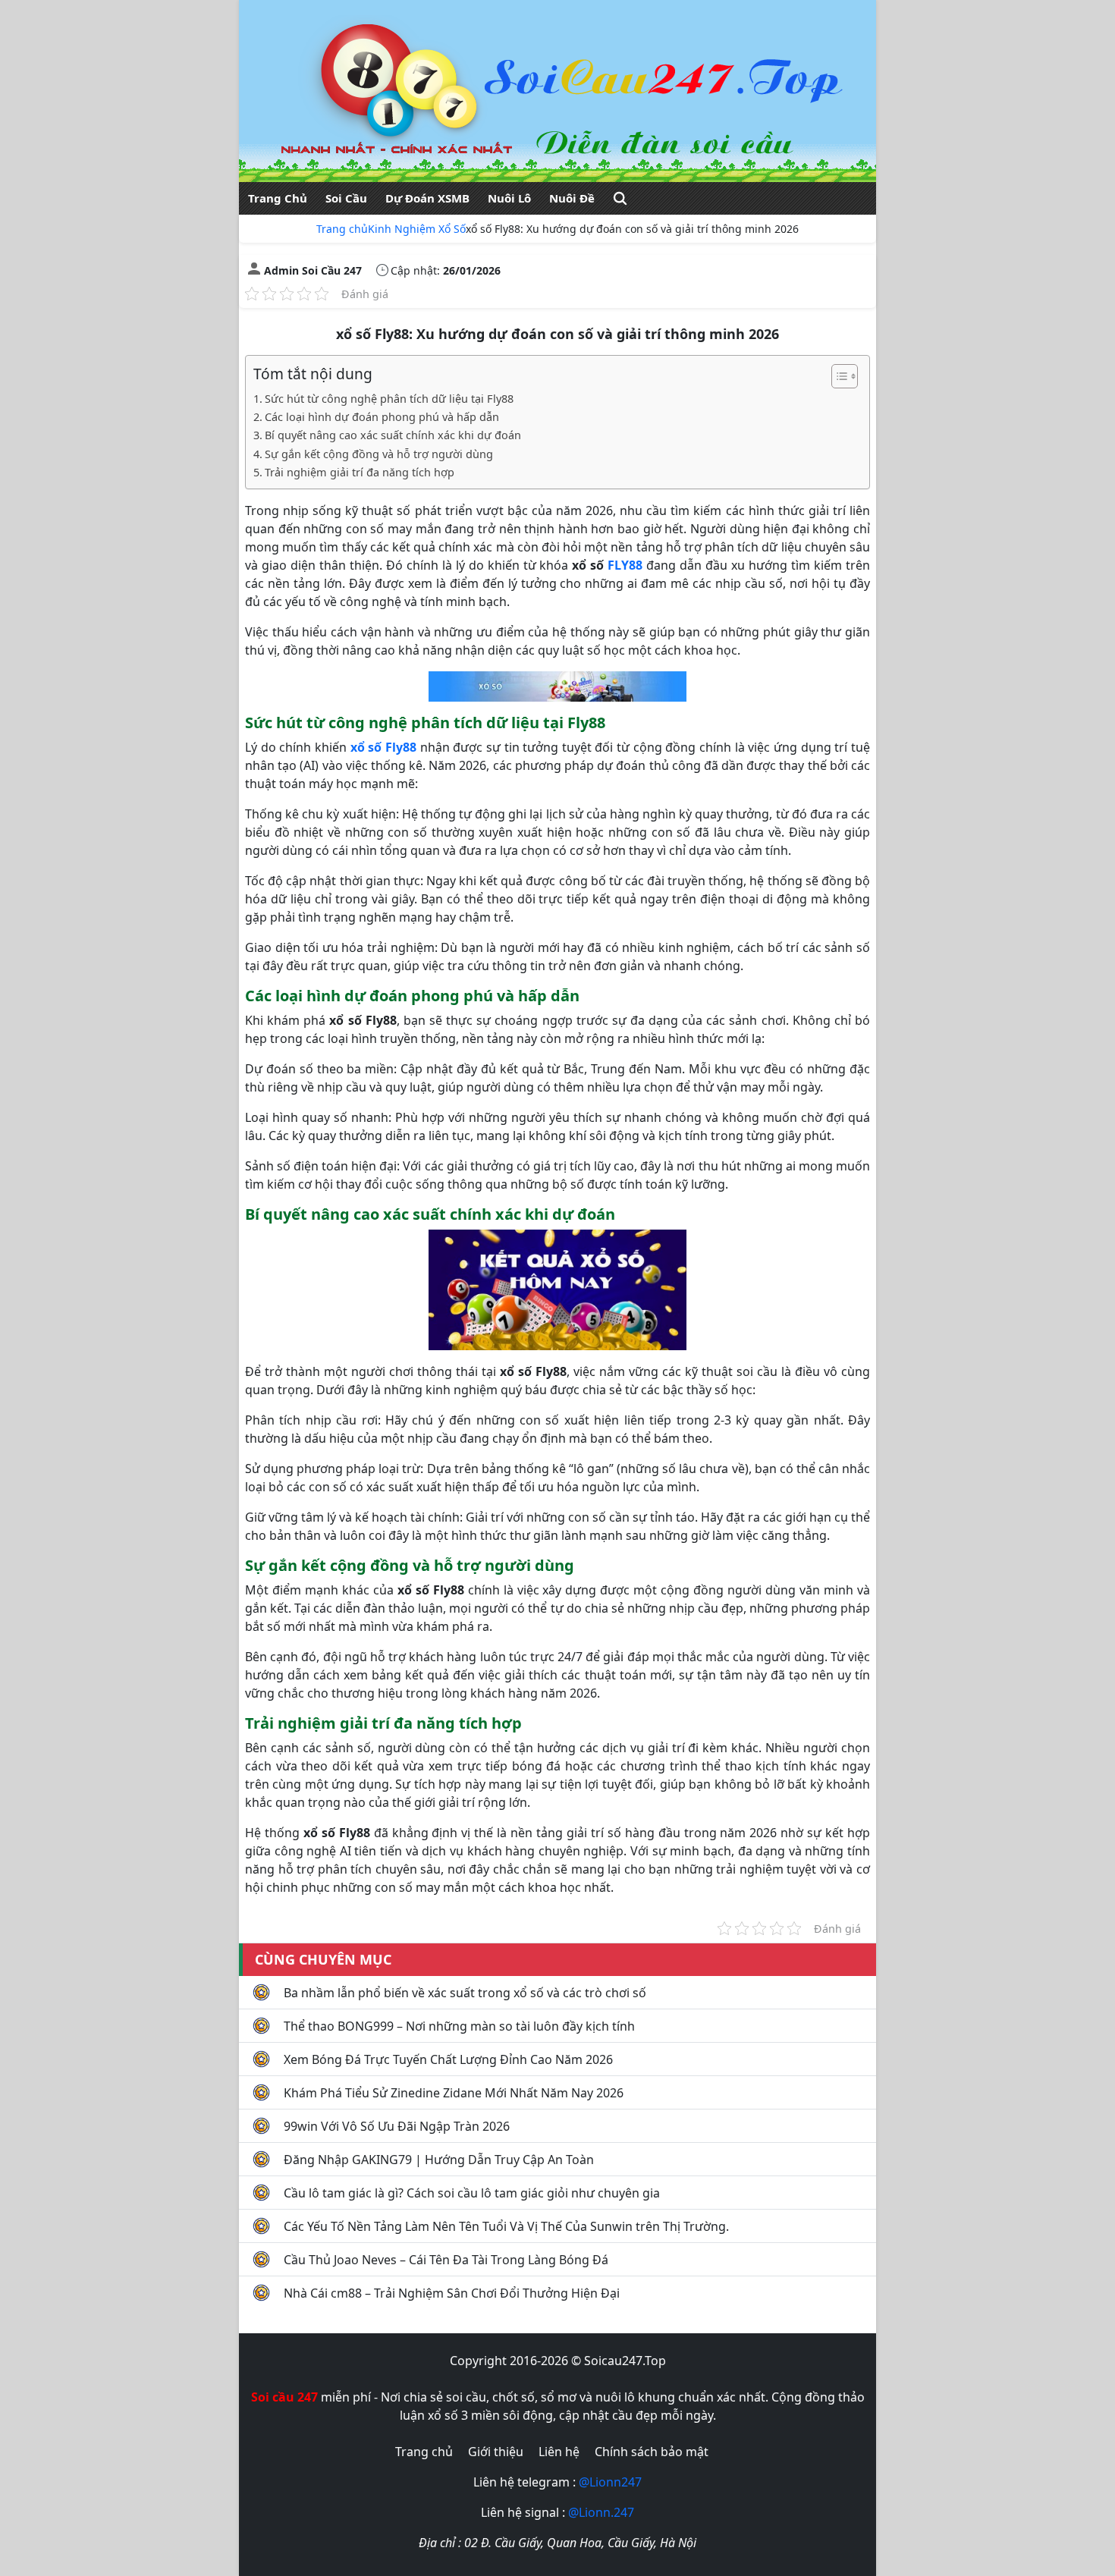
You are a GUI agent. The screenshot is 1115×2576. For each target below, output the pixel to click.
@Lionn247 (610, 2482)
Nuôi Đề (572, 198)
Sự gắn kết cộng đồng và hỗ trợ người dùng (379, 454)
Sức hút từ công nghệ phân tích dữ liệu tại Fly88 (389, 399)
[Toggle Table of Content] (837, 376)
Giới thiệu (496, 2452)
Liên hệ (559, 2452)
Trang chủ (342, 229)
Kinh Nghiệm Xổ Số (417, 229)
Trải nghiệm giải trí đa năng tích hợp (360, 472)
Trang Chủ (278, 198)
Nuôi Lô (509, 198)
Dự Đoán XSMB (427, 198)
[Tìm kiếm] (620, 198)
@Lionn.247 (601, 2512)
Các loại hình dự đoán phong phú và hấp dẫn (382, 417)
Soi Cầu (346, 198)
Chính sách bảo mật (652, 2452)
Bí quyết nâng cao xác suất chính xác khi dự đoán (393, 435)
